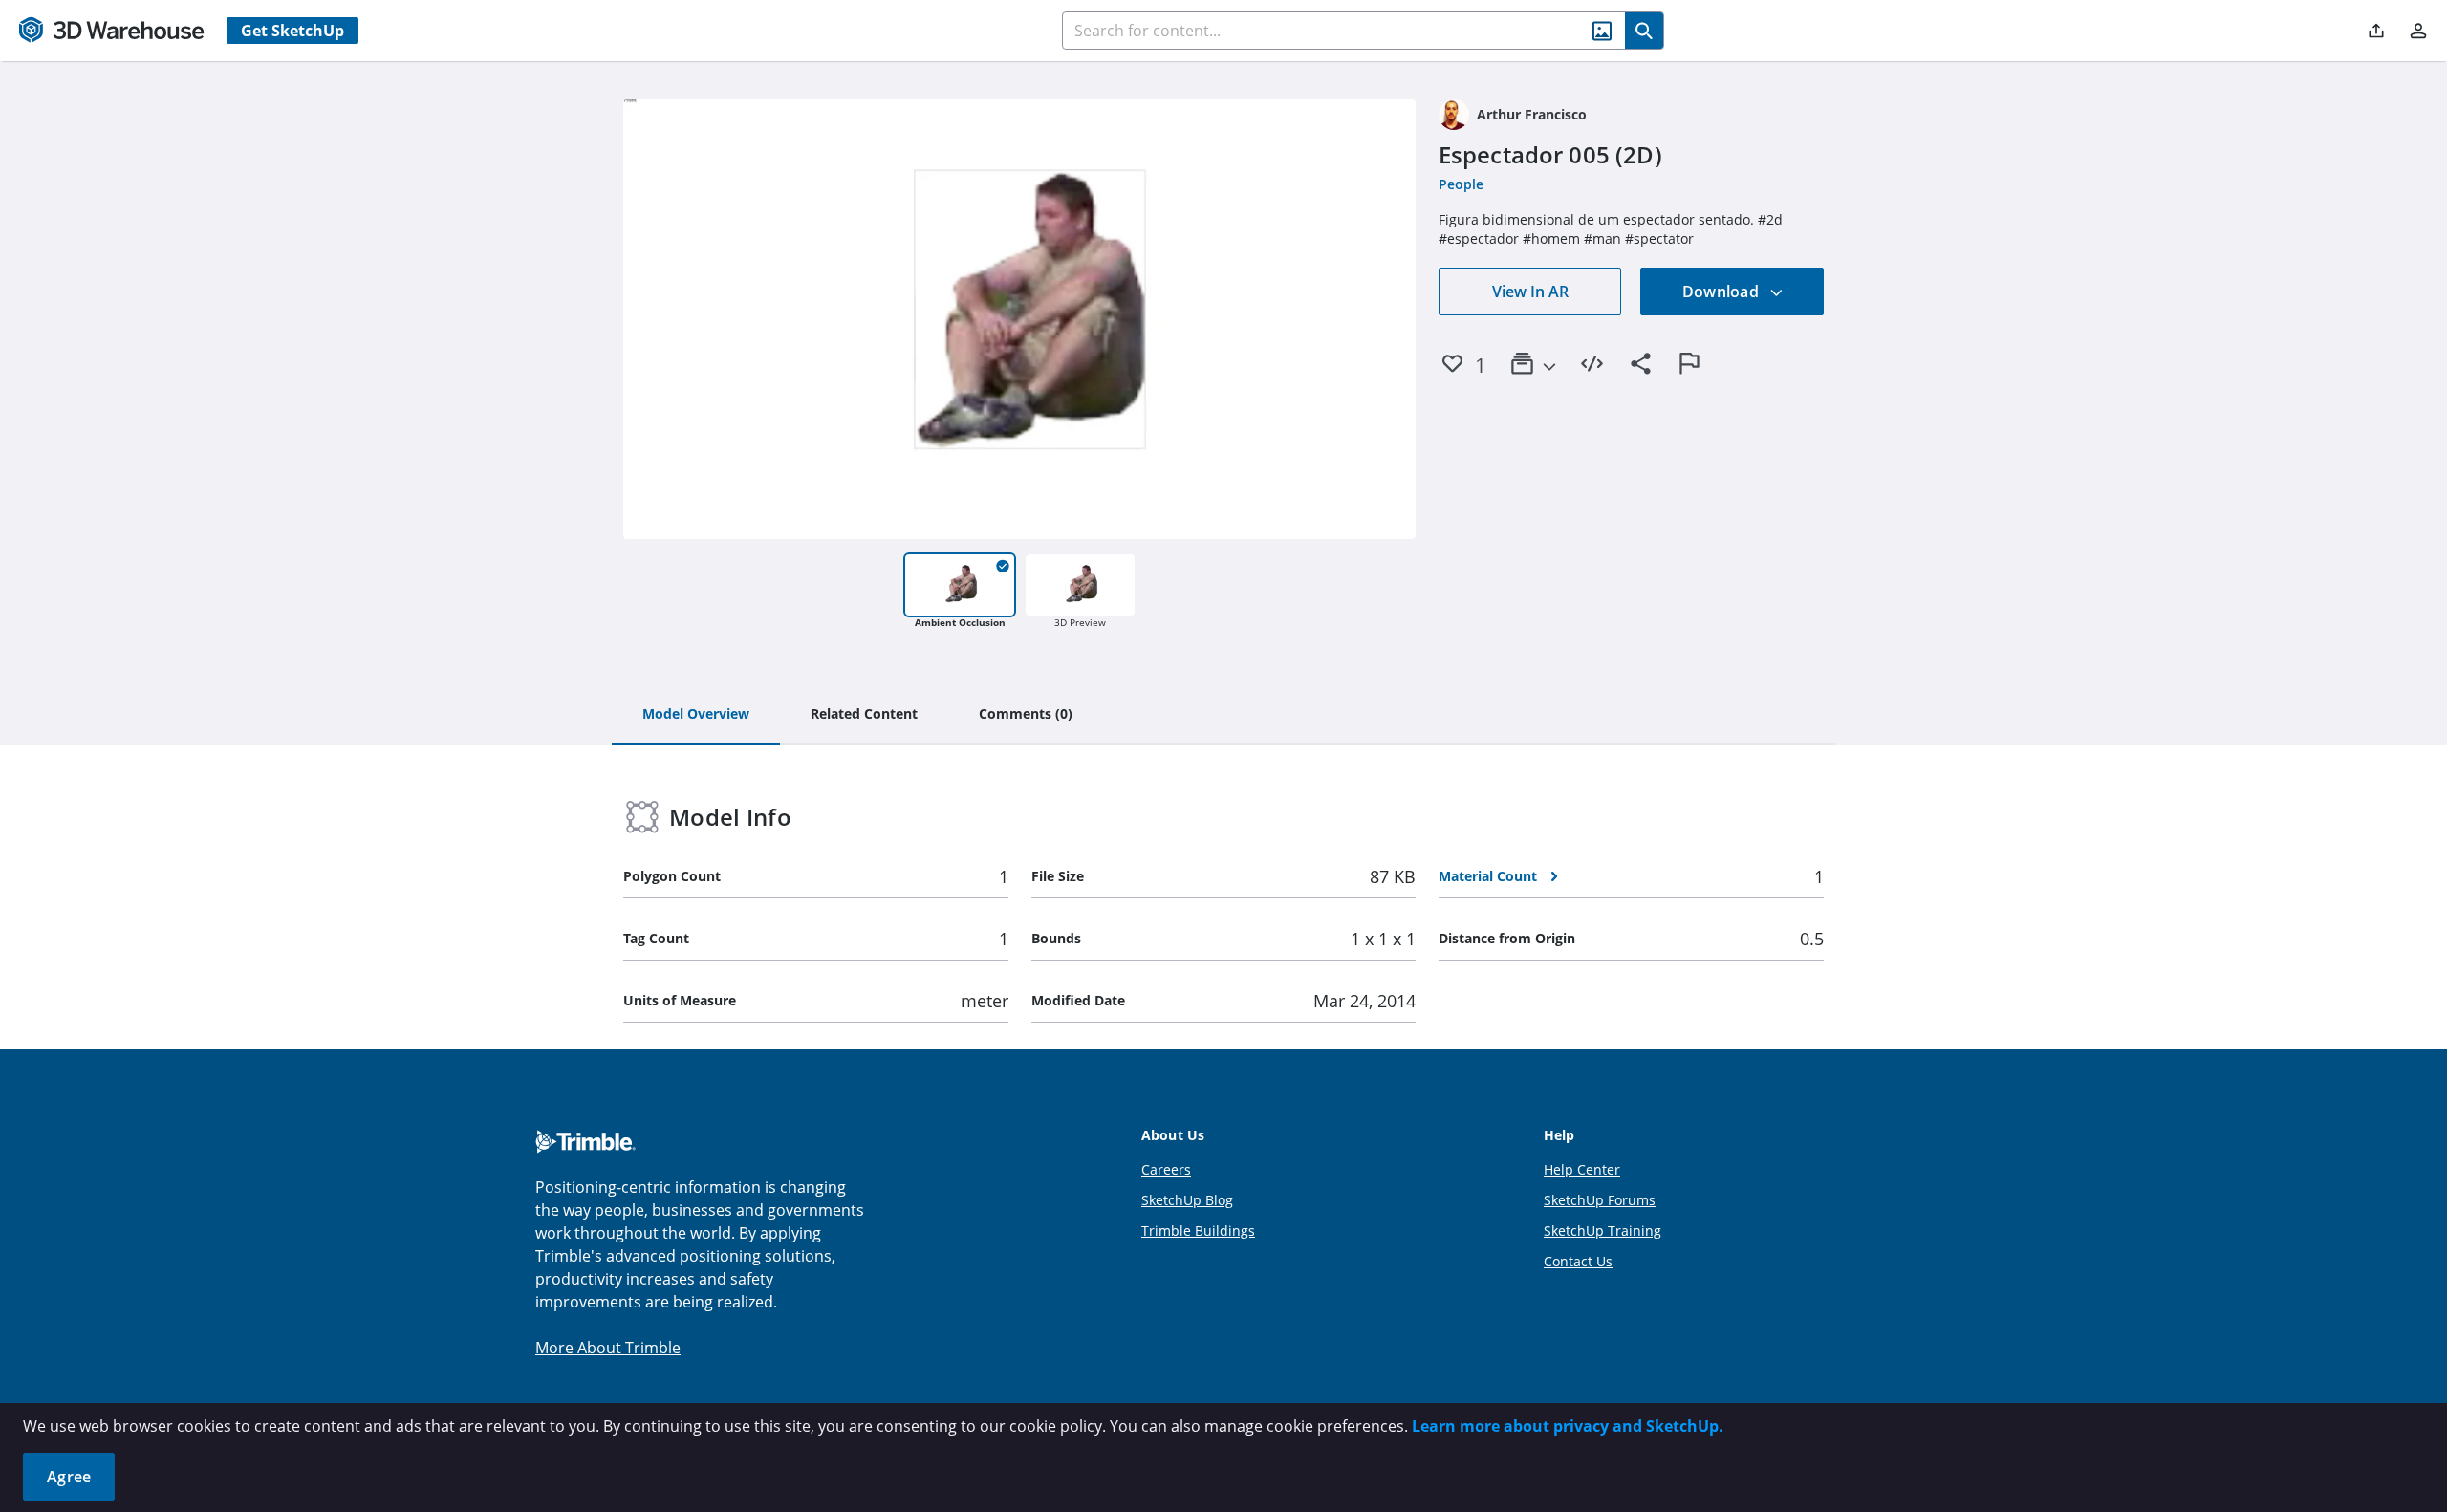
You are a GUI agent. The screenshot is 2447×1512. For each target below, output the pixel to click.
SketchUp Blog (1187, 1200)
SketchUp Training (1602, 1231)
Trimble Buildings (1198, 1231)
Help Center (1582, 1169)
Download (1722, 292)
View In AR (1530, 292)
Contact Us (1578, 1261)
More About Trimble (608, 1348)
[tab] (696, 715)
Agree (69, 1477)
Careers (1166, 1169)
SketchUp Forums (1600, 1200)
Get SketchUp (292, 31)
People (1461, 184)
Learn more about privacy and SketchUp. (1568, 1426)
